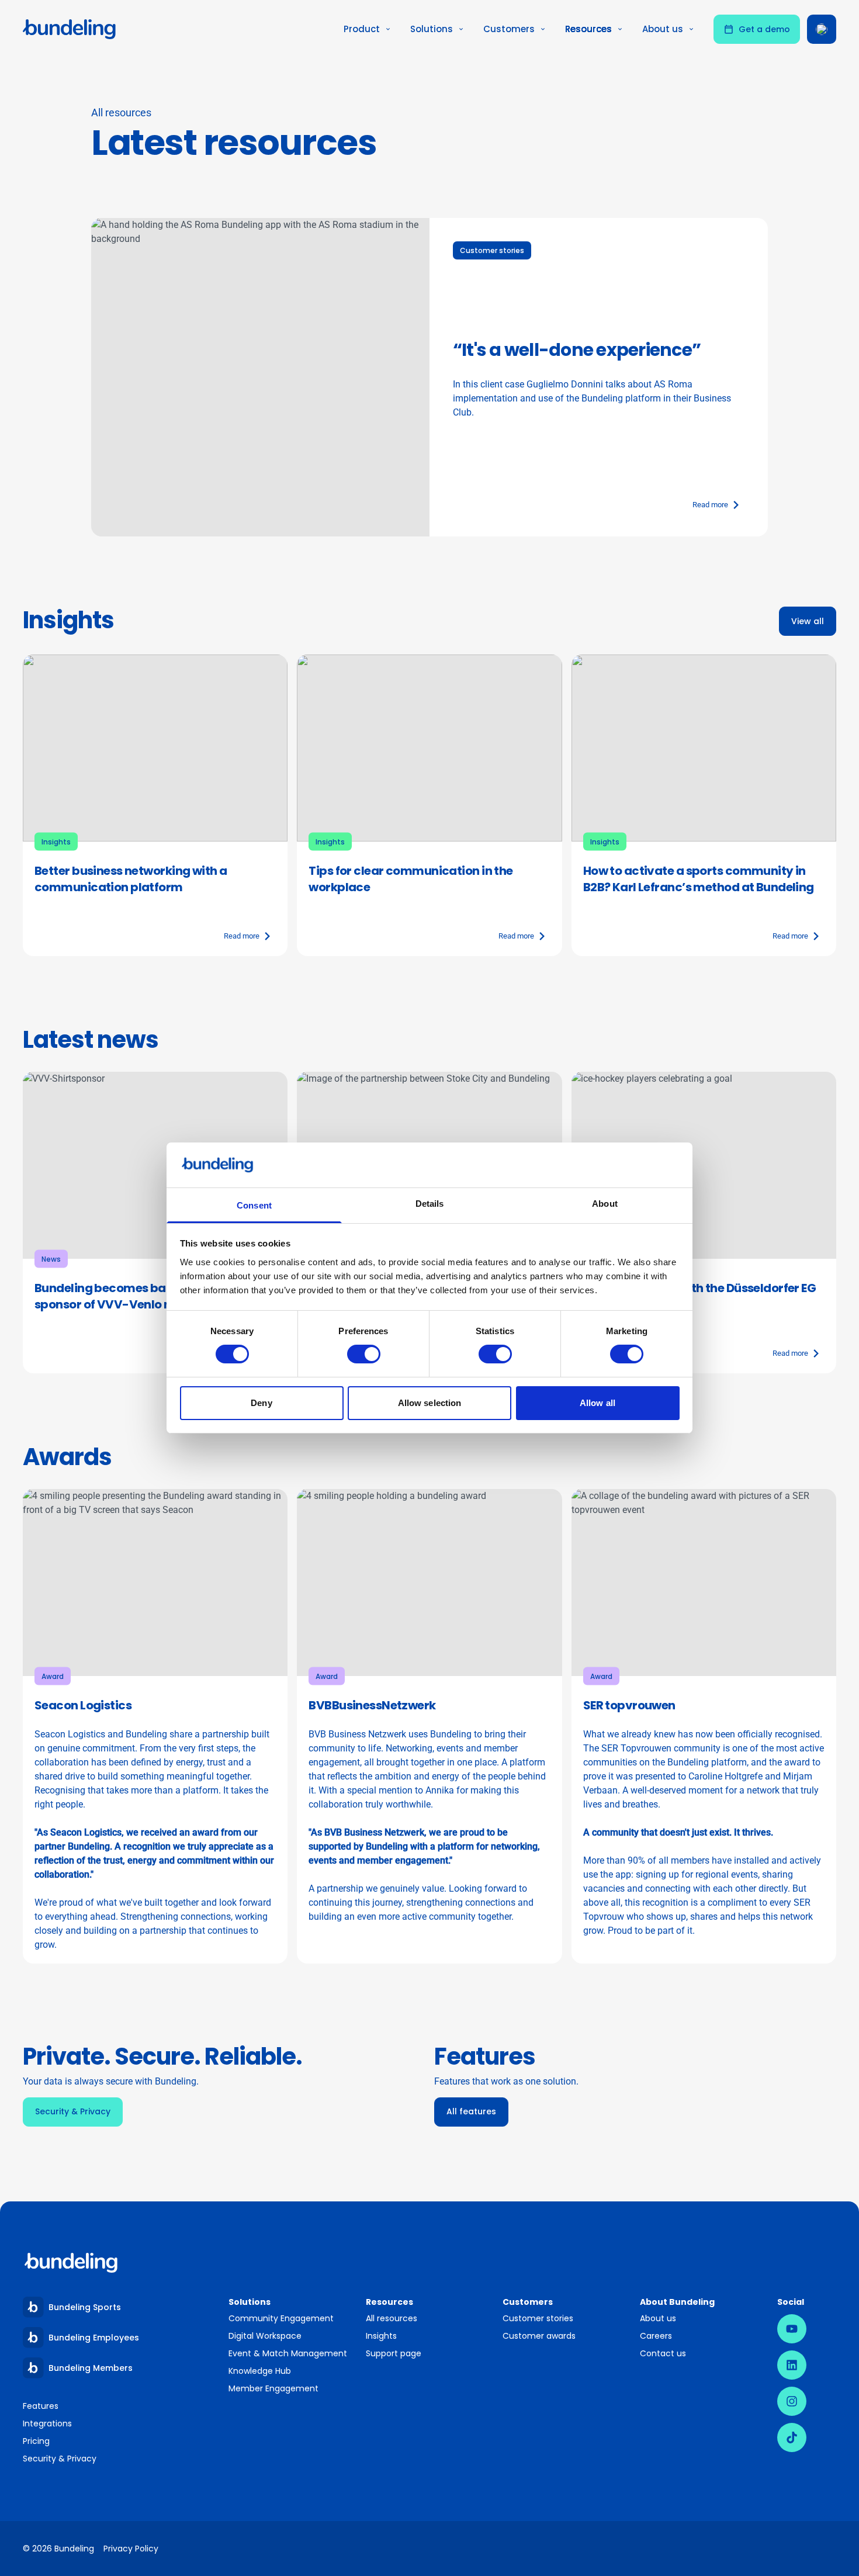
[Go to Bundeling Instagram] (792, 2401)
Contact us (663, 2353)
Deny (261, 1403)
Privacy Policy (131, 2549)
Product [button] (362, 29)
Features (41, 2406)
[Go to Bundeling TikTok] (792, 2437)
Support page (394, 2353)
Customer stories (538, 2318)
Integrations (47, 2423)
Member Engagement (274, 2388)
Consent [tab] (254, 1205)
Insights (381, 2336)
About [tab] (605, 1204)
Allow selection (430, 1403)
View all (808, 621)
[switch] (364, 1354)
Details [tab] (430, 1204)
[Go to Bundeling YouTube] (792, 2329)
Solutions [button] (432, 29)
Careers (656, 2336)
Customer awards (539, 2336)
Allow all (598, 1403)
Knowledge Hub (260, 2371)
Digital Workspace (265, 2336)
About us (658, 2318)
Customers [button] (509, 29)
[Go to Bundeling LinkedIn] (792, 2365)
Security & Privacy (60, 2459)
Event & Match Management (288, 2353)
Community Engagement (281, 2318)
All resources (392, 2318)
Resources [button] (588, 29)
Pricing (36, 2441)
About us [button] (663, 29)
